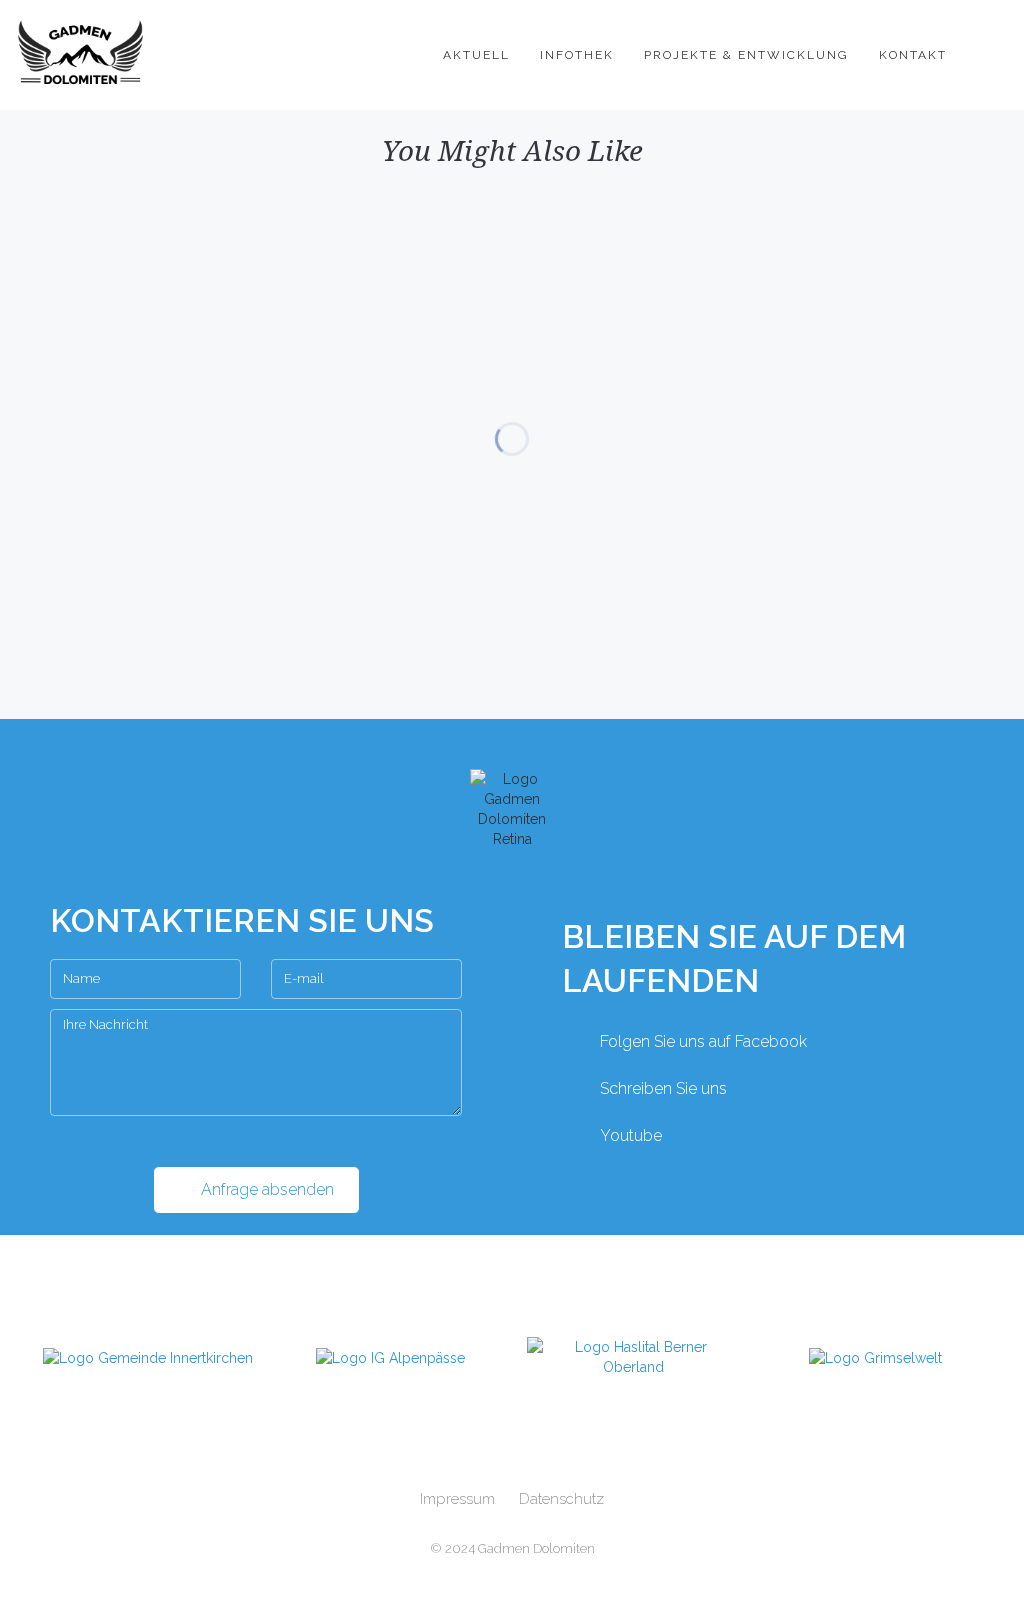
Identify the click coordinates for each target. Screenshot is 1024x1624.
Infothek (577, 55)
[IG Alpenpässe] (391, 1357)
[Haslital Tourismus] (633, 1357)
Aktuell (476, 55)
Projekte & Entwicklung (746, 55)
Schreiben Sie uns (663, 1088)
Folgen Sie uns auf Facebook (703, 1041)
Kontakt (913, 55)
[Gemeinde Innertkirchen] (148, 1357)
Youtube (631, 1135)
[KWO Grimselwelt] (876, 1357)
